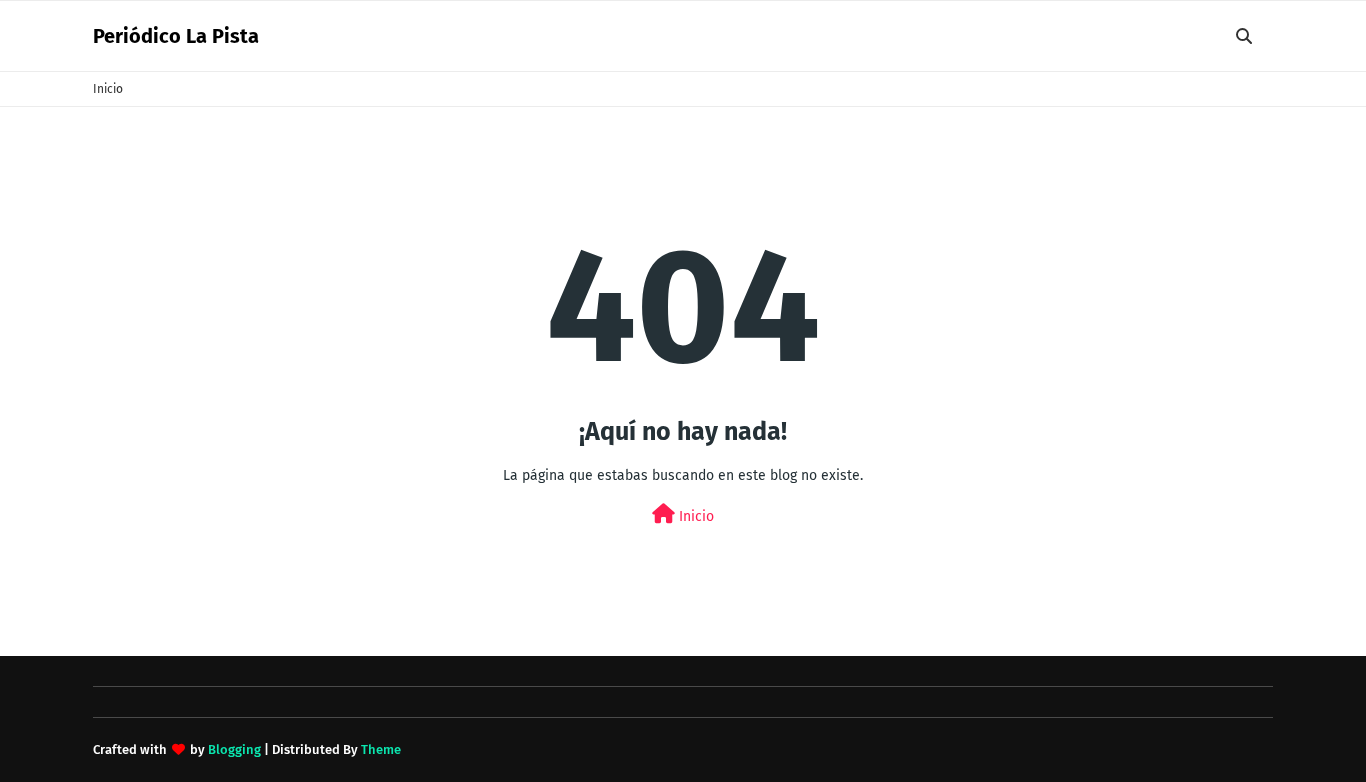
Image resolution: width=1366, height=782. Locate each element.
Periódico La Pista (176, 36)
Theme (381, 749)
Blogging (234, 749)
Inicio (108, 89)
